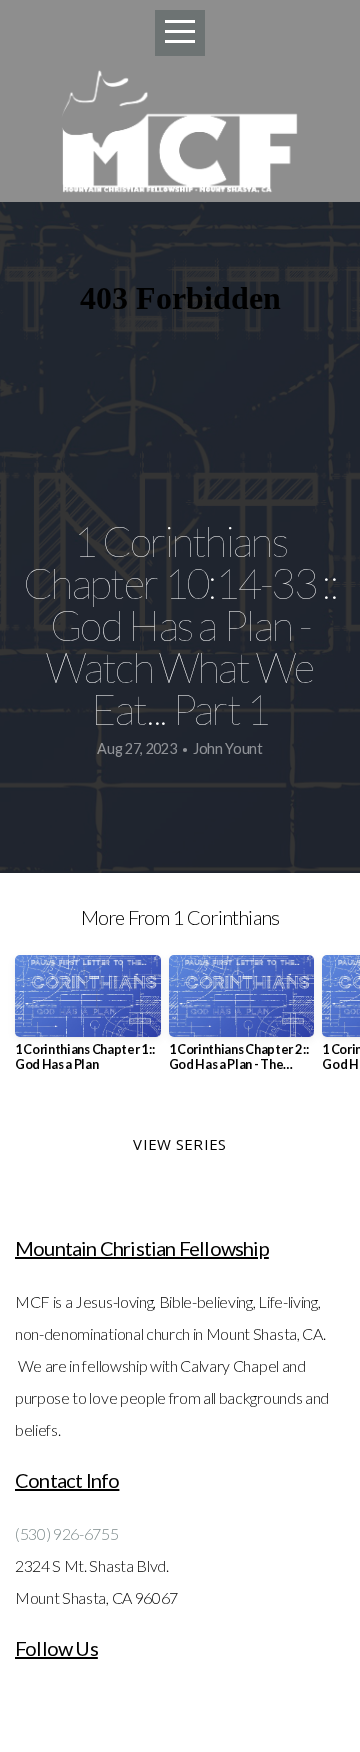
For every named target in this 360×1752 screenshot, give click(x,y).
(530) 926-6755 (67, 1533)
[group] (88, 1021)
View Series (179, 1144)
